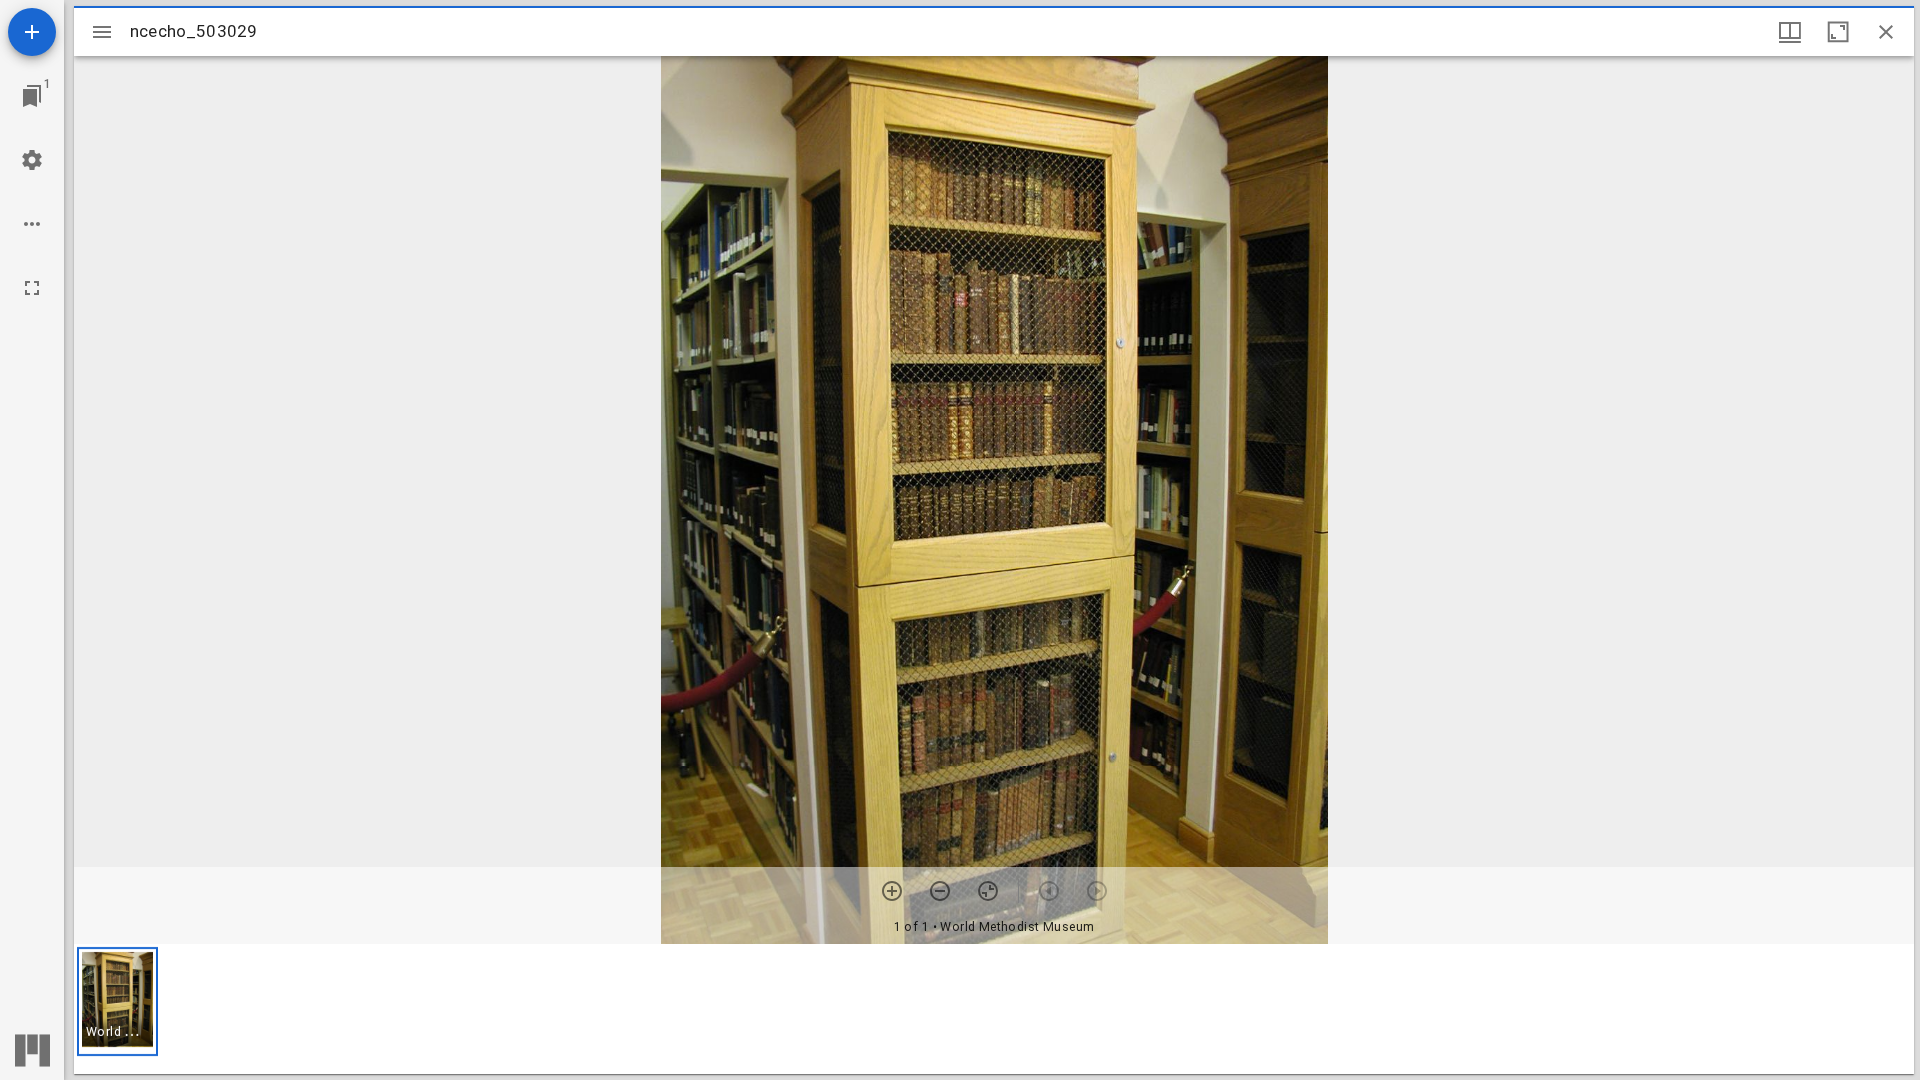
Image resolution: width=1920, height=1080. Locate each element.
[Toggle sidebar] (102, 32)
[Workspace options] (32, 224)
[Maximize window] (1838, 32)
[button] (117, 1001)
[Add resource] (32, 32)
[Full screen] (32, 288)
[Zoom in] (892, 891)
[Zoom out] (940, 891)
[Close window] (1886, 32)
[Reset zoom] (988, 891)
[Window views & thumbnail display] (1790, 32)
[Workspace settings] (32, 160)
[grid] (994, 1009)
